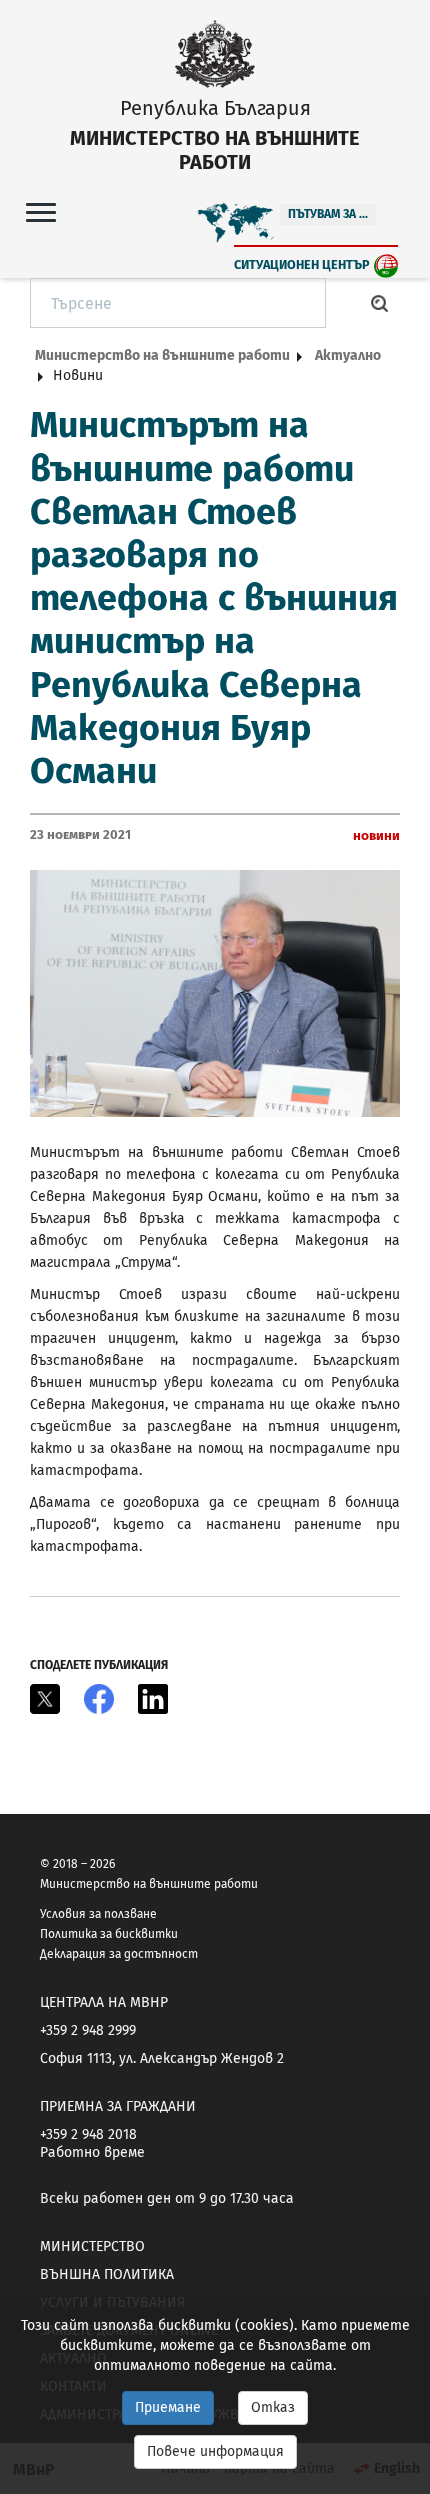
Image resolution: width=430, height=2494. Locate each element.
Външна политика (107, 2274)
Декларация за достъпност (119, 1954)
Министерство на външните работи (162, 355)
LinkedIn (153, 1699)
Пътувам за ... (328, 214)
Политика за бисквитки (109, 1934)
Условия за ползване (98, 1914)
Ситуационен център (302, 264)
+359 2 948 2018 (88, 2134)
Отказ (273, 2407)
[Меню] (41, 211)
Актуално (348, 355)
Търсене (380, 303)
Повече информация (215, 2451)
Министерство (92, 2246)
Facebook (99, 1699)
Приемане (168, 2407)
